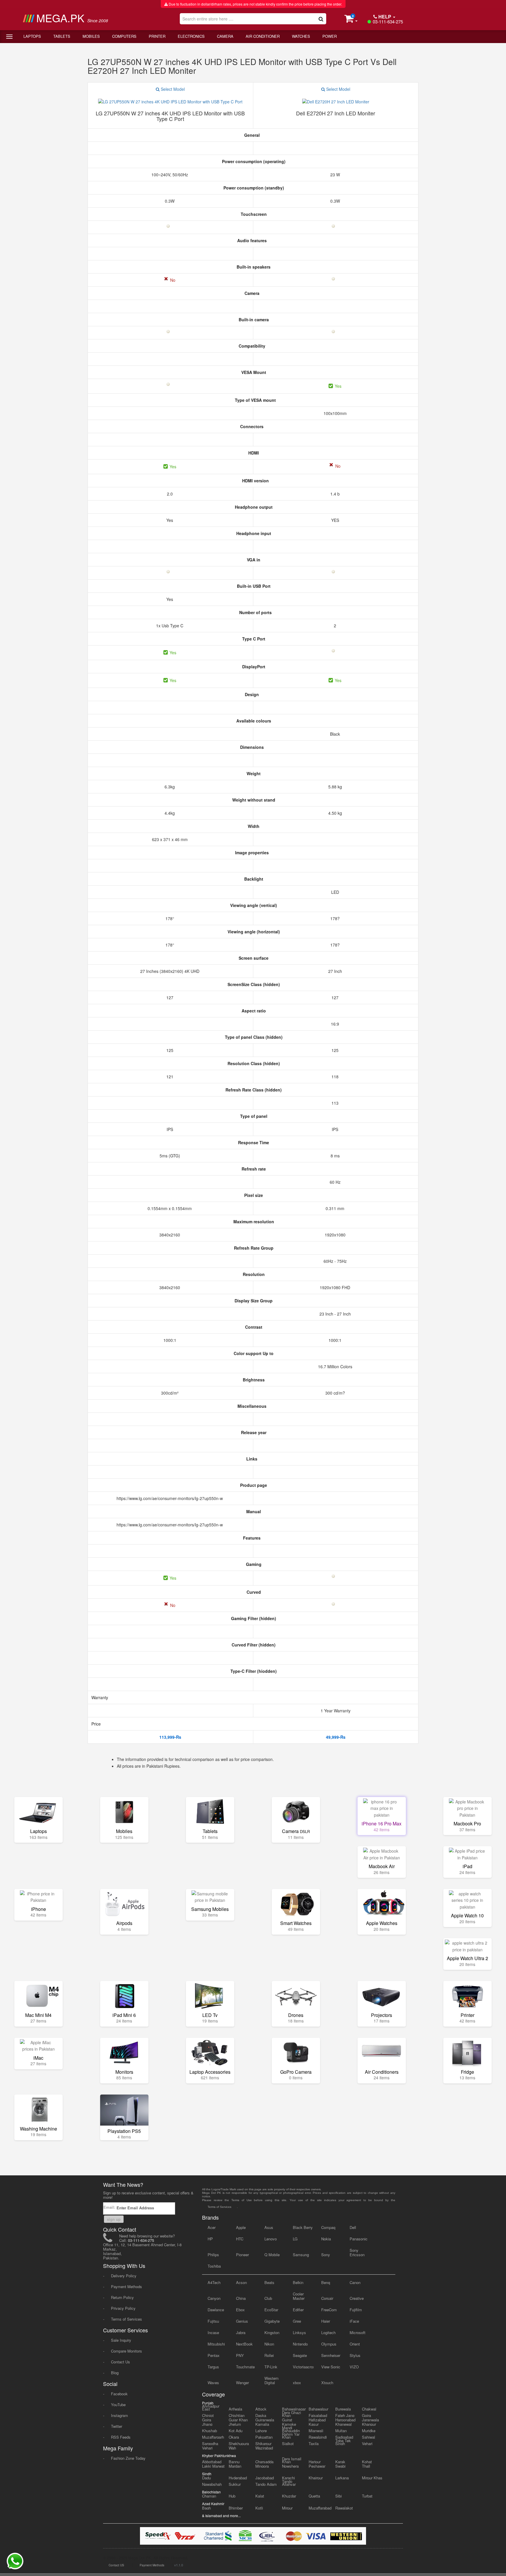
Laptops (32, 36)
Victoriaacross (303, 2367)
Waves (213, 2383)
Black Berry (303, 2227)
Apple (241, 2227)
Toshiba (214, 2266)
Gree (297, 2321)
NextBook (244, 2344)
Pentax (214, 2355)
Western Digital (271, 2380)
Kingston (272, 2332)
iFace (354, 2321)
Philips (213, 2255)
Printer (157, 36)
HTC (240, 2239)
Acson (241, 2282)
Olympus (329, 2344)
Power (330, 36)
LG (295, 2239)
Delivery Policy (124, 2276)
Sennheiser (331, 2355)
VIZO (354, 2367)
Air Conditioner (263, 36)
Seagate (300, 2355)
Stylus (355, 2355)
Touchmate (245, 2367)
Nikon (269, 2344)
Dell (353, 2227)
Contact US (116, 2565)
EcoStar (271, 2310)
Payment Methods (126, 2287)
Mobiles (91, 36)
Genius (242, 2321)
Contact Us (120, 2362)
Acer (212, 2227)
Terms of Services (126, 2319)
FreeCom (329, 2310)
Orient (355, 2344)
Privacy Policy (123, 2308)
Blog (115, 2373)
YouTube (118, 2405)
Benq (326, 2282)
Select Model (172, 89)
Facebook (119, 2394)
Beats (269, 2282)
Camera (225, 36)
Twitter (117, 2426)
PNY (240, 2355)
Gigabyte (272, 2321)
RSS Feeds (121, 2437)
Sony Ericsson (357, 2252)
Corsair (327, 2298)
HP (210, 2239)
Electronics (191, 36)
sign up (114, 2219)
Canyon (214, 2298)
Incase (213, 2332)
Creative (357, 2298)
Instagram (119, 2415)
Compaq (328, 2227)
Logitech (328, 2332)
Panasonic (359, 2239)
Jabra (241, 2332)
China (241, 2298)
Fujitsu (213, 2321)
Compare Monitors (126, 2351)
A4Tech (214, 2282)
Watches (301, 36)
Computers (124, 36)
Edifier (298, 2310)
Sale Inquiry (121, 2340)
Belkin (298, 2282)
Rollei (269, 2355)
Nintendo (300, 2344)
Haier (326, 2321)
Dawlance (216, 2310)
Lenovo (271, 2239)
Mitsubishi (216, 2344)
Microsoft (358, 2332)
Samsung (301, 2255)
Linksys (299, 2332)
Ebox (240, 2310)
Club (268, 2298)
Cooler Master (299, 2296)
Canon (355, 2282)
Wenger (242, 2383)
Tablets (62, 36)
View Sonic (331, 2367)
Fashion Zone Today (128, 2458)
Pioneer (242, 2255)
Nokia (326, 2239)
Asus (269, 2227)
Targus (213, 2367)
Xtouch (327, 2383)
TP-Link (271, 2367)
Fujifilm (356, 2310)
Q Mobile (272, 2255)
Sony (326, 2255)
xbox (297, 2383)
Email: (110, 2207)
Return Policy (122, 2297)
